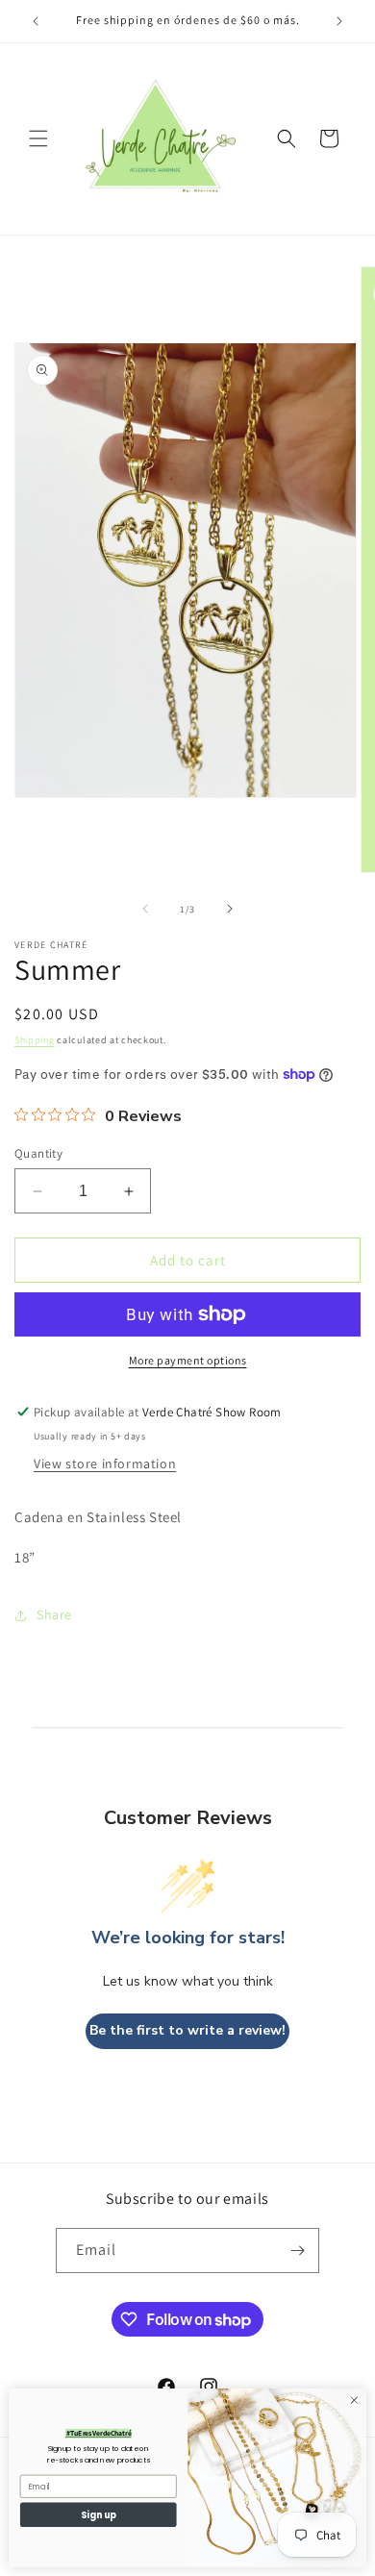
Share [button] (54, 1614)
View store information (105, 1463)
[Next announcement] (339, 21)
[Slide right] (230, 909)
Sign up (99, 2514)
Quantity (38, 1153)
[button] (38, 138)
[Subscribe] (297, 2251)
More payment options (188, 1360)
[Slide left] (145, 909)
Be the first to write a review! (187, 2030)
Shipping (35, 1040)
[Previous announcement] (36, 21)
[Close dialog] (354, 2401)
